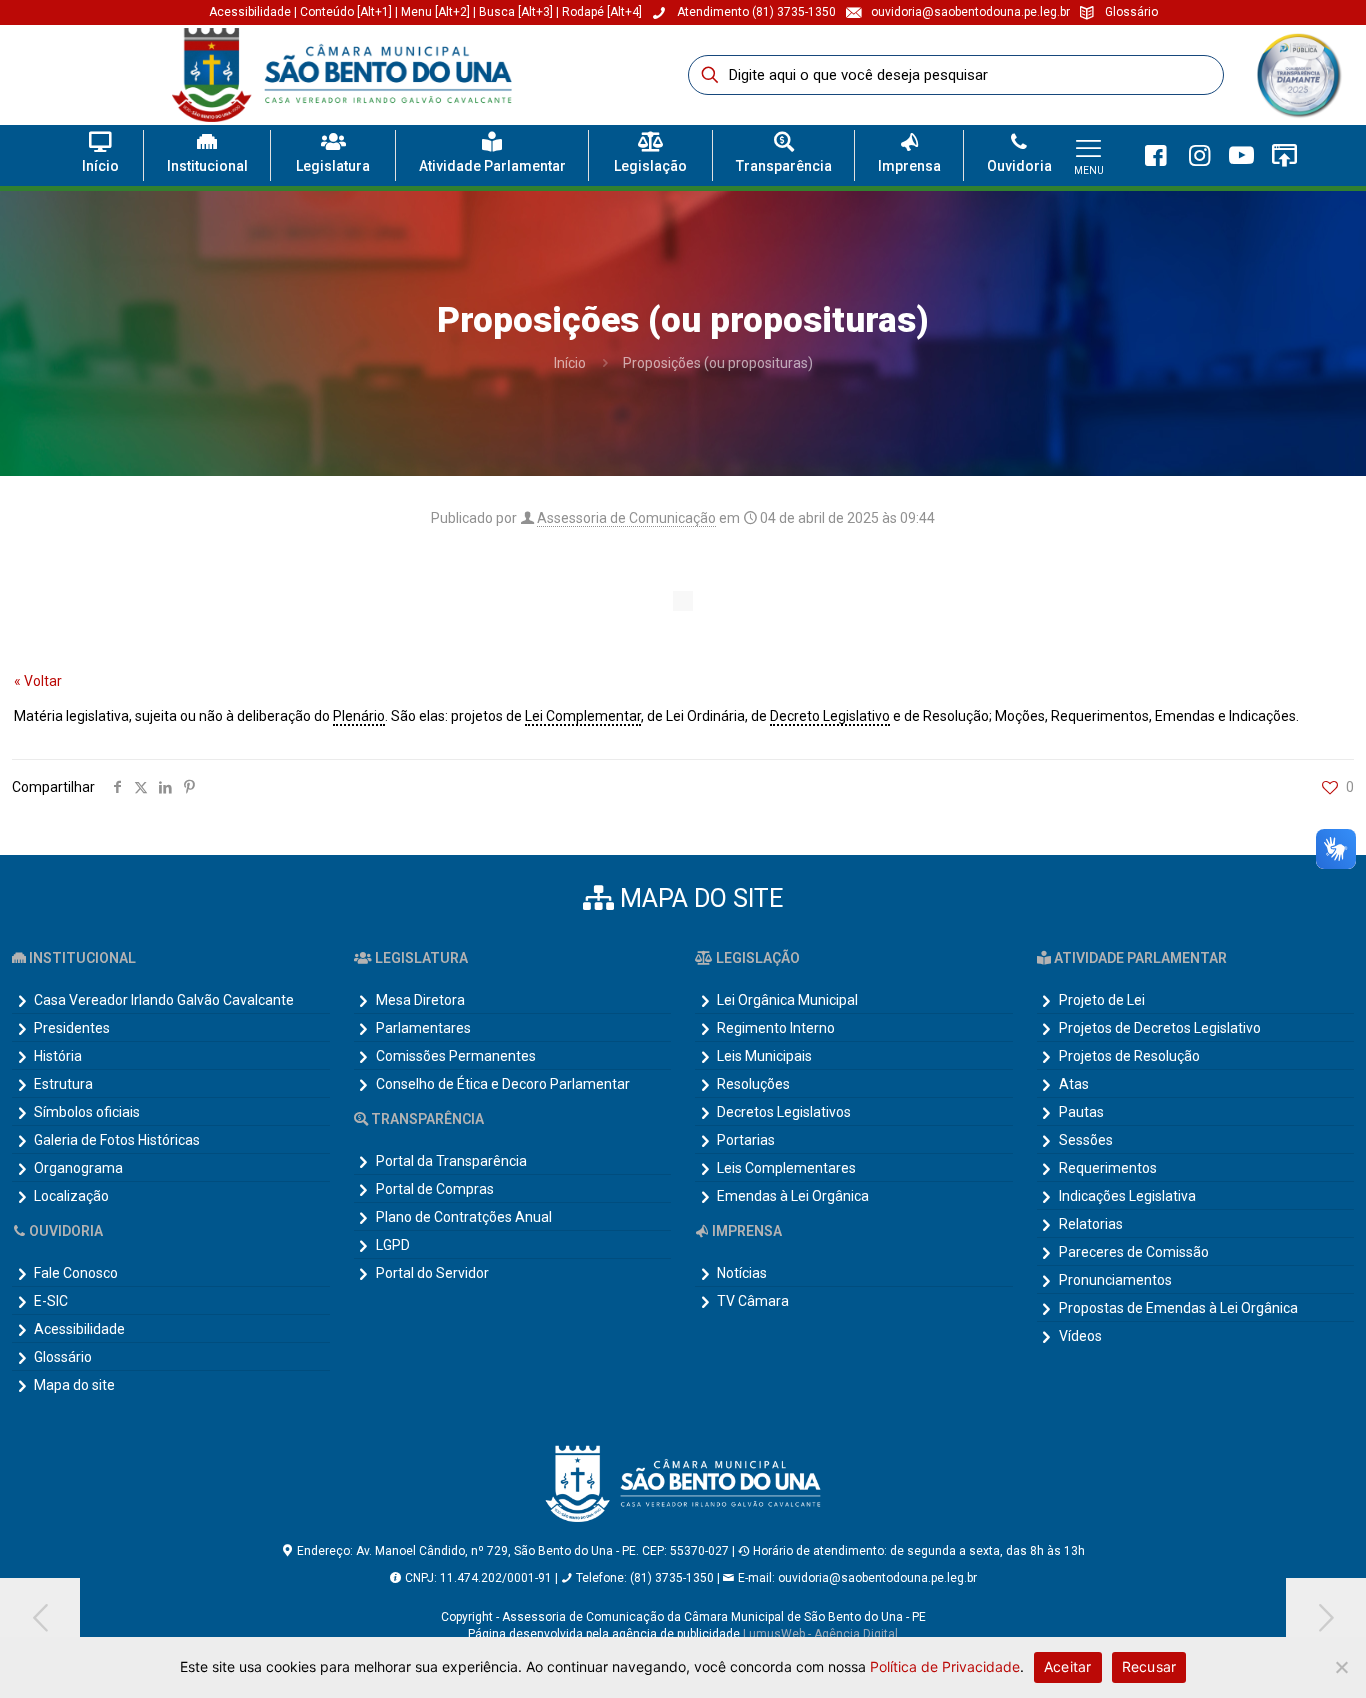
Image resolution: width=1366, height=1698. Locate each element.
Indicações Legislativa (1127, 1196)
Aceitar (1068, 1666)
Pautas (1081, 1112)
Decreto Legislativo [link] (830, 716)
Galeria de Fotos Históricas (117, 1140)
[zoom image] (1320, 53)
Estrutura (63, 1084)
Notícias (742, 1273)
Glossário (63, 1357)
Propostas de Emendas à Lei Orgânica (1178, 1308)
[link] (1298, 75)
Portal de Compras (435, 1189)
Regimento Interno (776, 1028)
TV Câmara (753, 1301)
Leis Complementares (786, 1168)
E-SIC (51, 1301)
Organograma (78, 1168)
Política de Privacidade (945, 1666)
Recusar (1149, 1666)
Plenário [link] (359, 716)
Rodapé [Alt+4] (602, 12)
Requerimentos (1108, 1168)
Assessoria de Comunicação (626, 518)
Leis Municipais (764, 1056)
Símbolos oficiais (87, 1112)
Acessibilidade (250, 12)
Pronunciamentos (1115, 1280)
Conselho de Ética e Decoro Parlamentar (503, 1084)
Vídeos (1080, 1336)
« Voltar (38, 681)
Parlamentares (423, 1028)
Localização (71, 1196)
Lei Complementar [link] (583, 716)
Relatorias (1091, 1224)
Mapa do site (74, 1385)
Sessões (1086, 1140)
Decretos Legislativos (784, 1112)
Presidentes (72, 1028)
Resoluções (753, 1084)
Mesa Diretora (420, 1000)
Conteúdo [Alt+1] (347, 12)
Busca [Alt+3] (516, 12)
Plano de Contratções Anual (464, 1217)
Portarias (746, 1140)
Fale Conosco (76, 1273)
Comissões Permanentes (456, 1056)
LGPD (393, 1245)
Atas (1074, 1084)
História (58, 1056)
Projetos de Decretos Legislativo (1160, 1028)
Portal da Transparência (451, 1161)
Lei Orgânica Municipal (787, 1000)
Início (570, 363)
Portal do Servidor (432, 1273)
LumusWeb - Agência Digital (820, 1634)
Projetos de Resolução (1129, 1056)
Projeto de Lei (1102, 1000)
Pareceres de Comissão (1134, 1252)
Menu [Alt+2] (435, 12)
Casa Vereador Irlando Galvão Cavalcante (164, 1000)
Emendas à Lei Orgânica (793, 1196)
